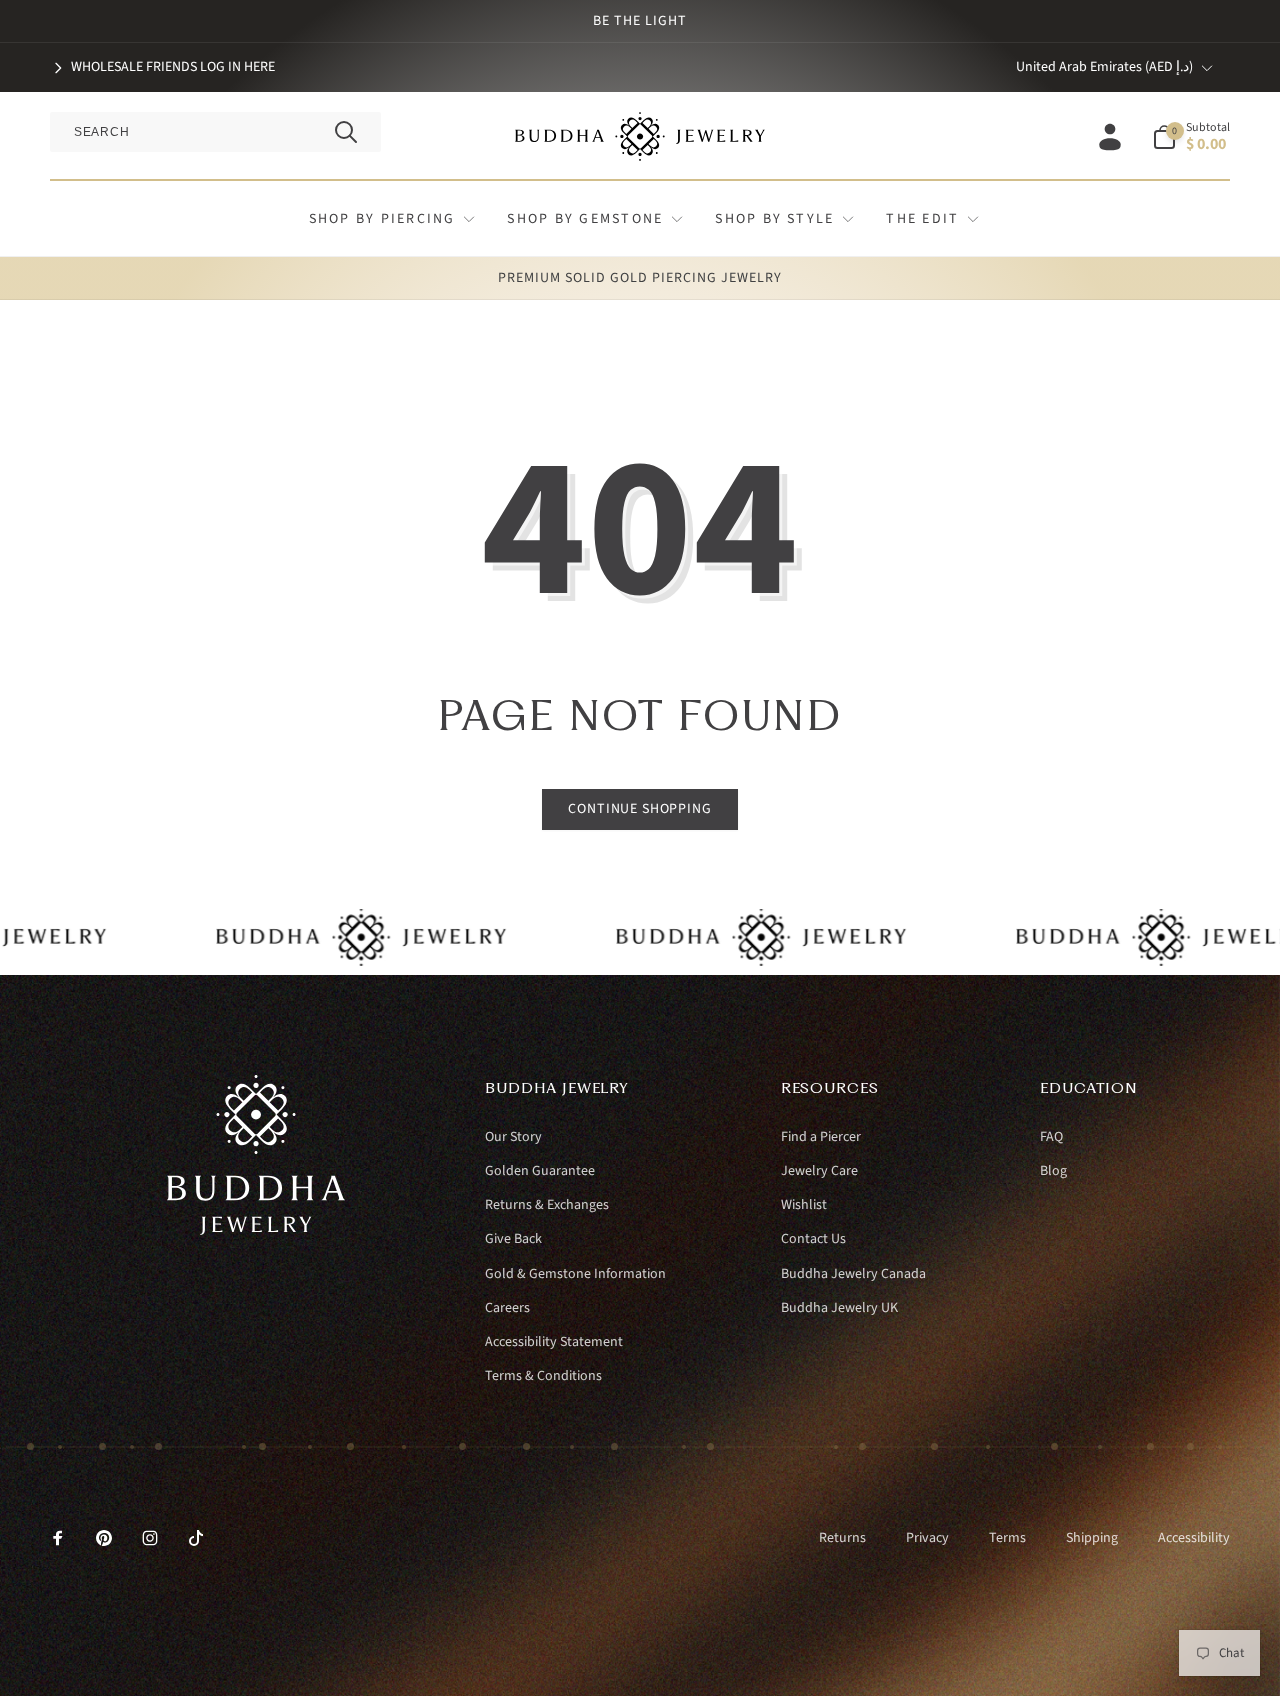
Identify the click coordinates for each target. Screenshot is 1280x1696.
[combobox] (215, 132)
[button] (1191, 137)
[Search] (346, 132)
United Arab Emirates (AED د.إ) (1104, 67)
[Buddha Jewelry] (256, 1230)
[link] (162, 67)
